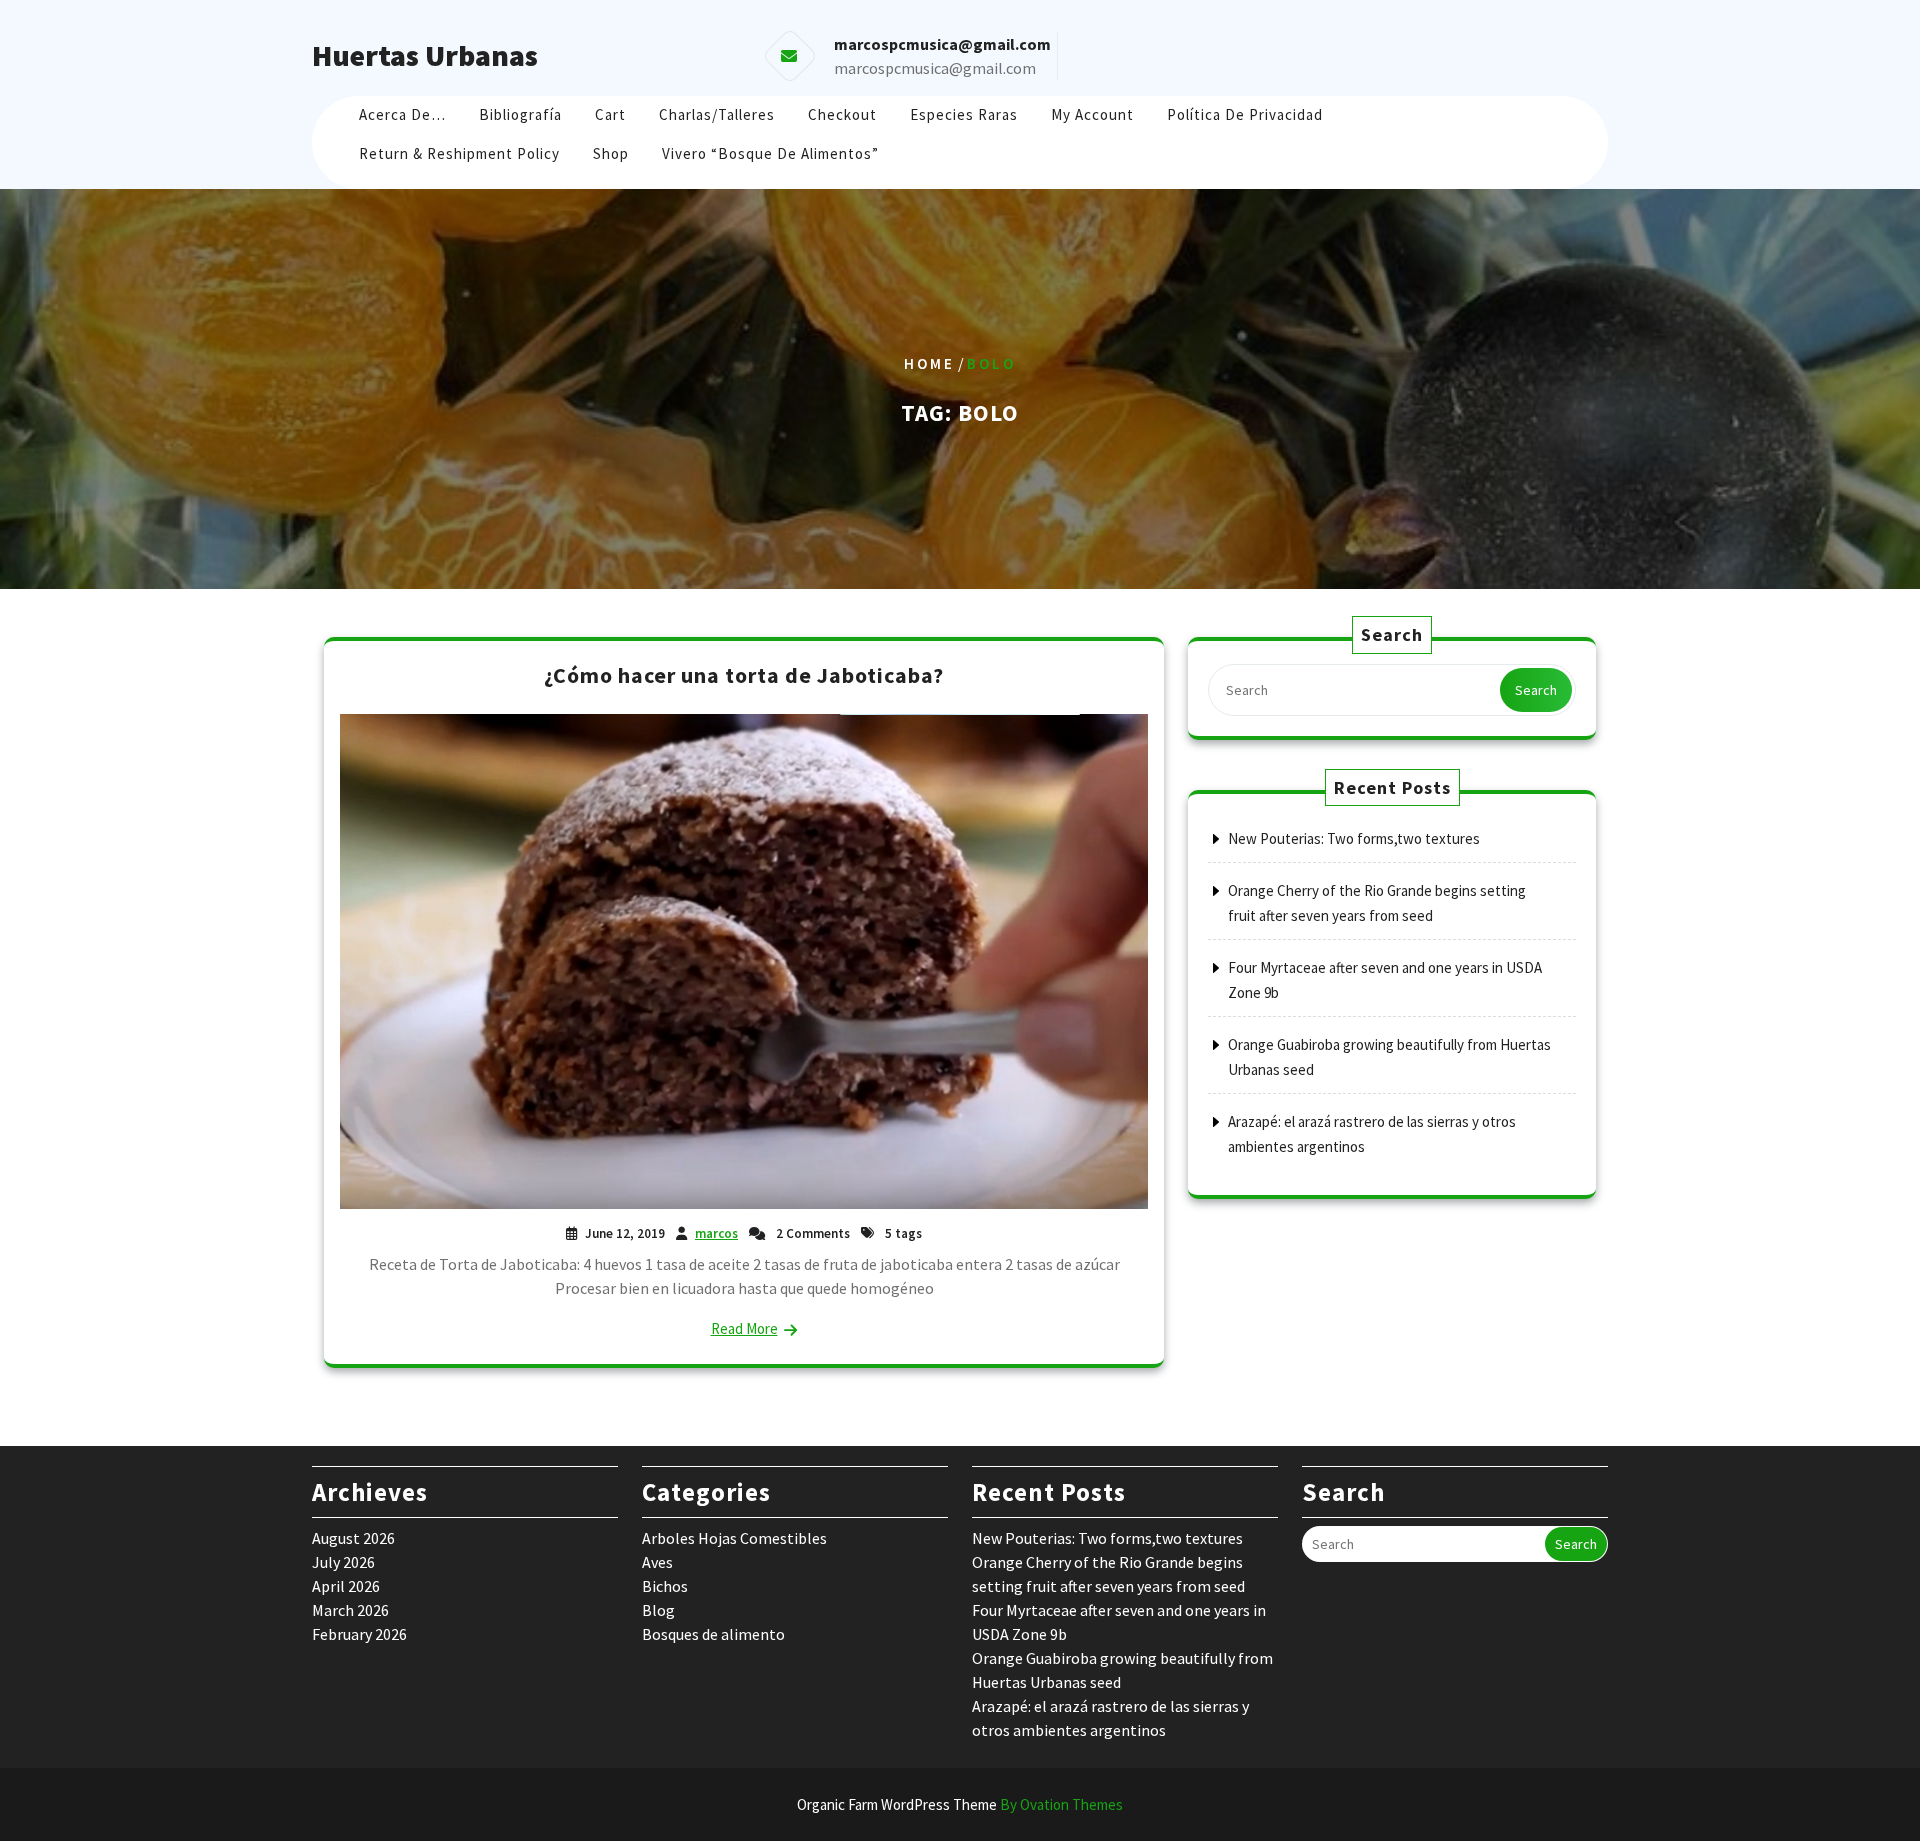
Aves (657, 1562)
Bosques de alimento (713, 1634)
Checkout (842, 114)
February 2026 (359, 1634)
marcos (716, 1233)
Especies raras (964, 114)
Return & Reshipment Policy (459, 153)
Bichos (665, 1586)
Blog (658, 1610)
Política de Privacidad (1245, 114)
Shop (611, 153)
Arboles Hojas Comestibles (734, 1538)
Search (1536, 690)
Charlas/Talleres (717, 114)
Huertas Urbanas (425, 55)
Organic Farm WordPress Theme (960, 1804)
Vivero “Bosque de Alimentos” (770, 153)
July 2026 (343, 1562)
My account (1092, 114)
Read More (744, 1328)
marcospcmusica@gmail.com (935, 68)
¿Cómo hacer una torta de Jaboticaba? (744, 675)
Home (929, 363)
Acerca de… (402, 114)
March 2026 (350, 1610)
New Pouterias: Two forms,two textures (1354, 838)
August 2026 (353, 1538)
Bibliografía (520, 114)
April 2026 (346, 1586)
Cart (610, 114)
